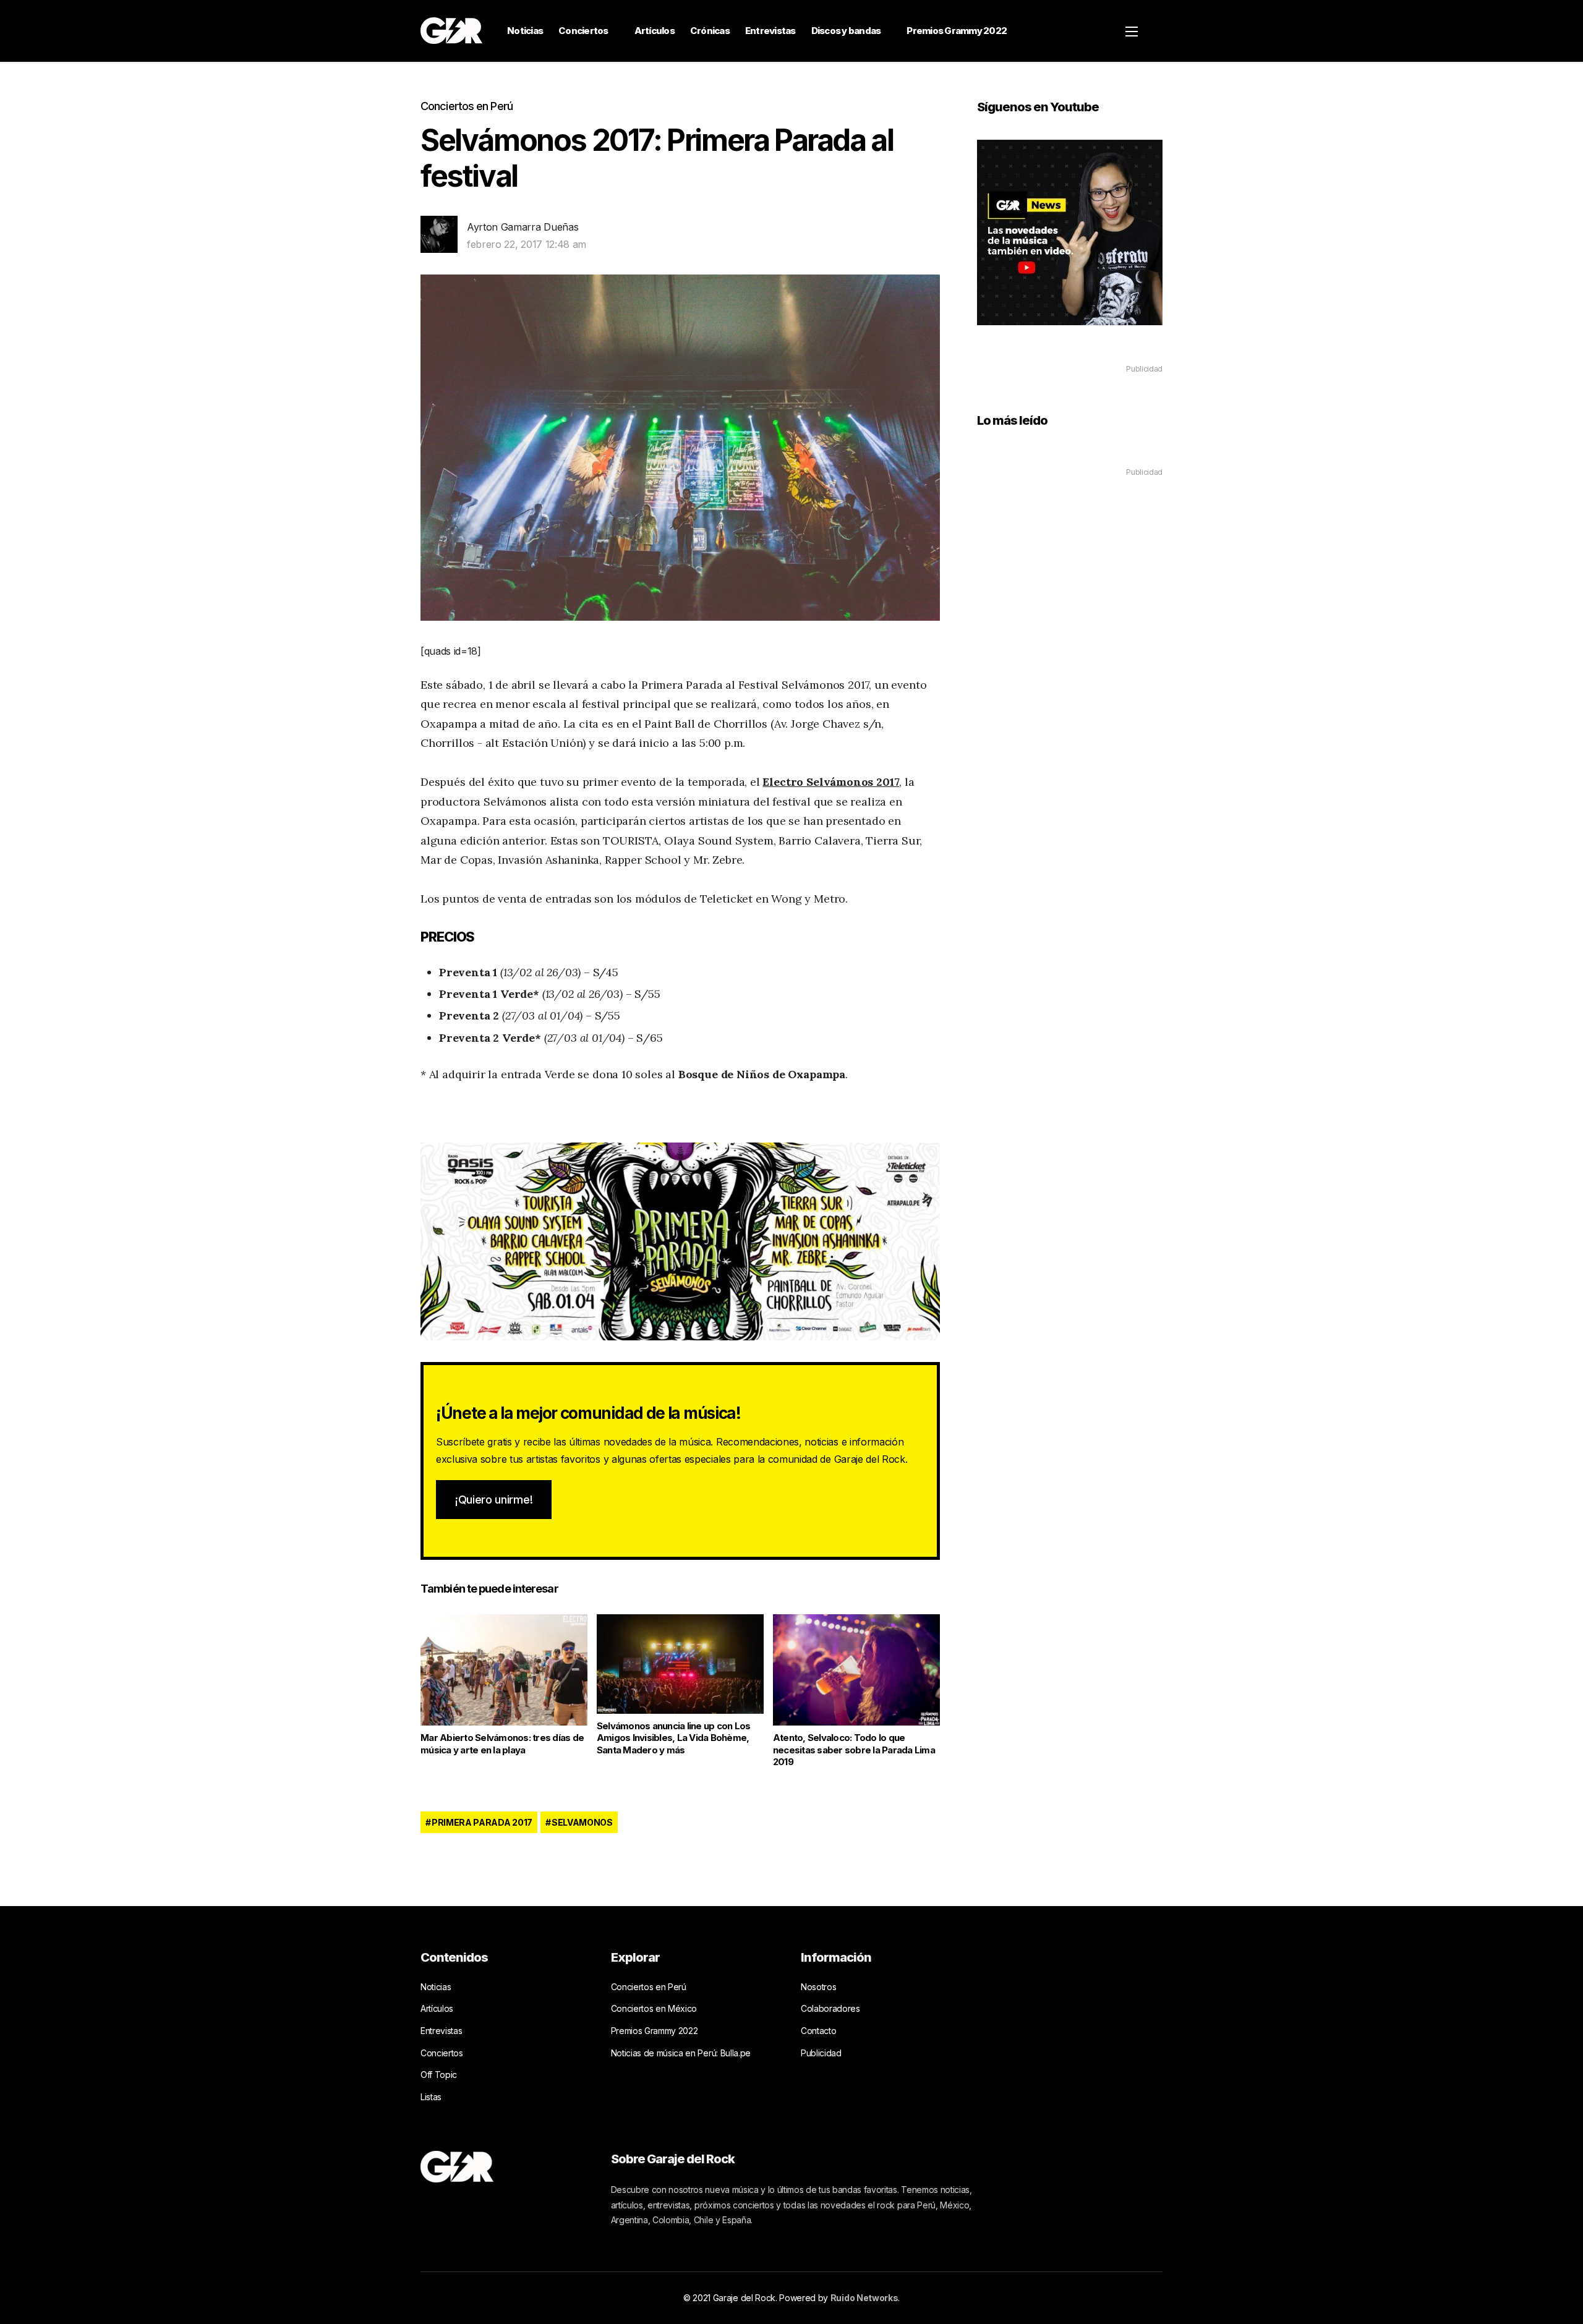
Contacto (818, 2031)
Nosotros (818, 1987)
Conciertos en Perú (467, 106)
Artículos (655, 31)
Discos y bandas (846, 31)
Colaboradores (830, 2008)
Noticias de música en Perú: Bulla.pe (681, 2053)
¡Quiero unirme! (494, 1500)
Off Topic (439, 2075)
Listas (431, 2097)
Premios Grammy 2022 (957, 31)
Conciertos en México (654, 2008)
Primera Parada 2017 (482, 1822)
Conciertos (583, 31)
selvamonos (582, 1822)
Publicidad (821, 2053)
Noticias (525, 31)
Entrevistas (770, 31)
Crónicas (710, 31)
